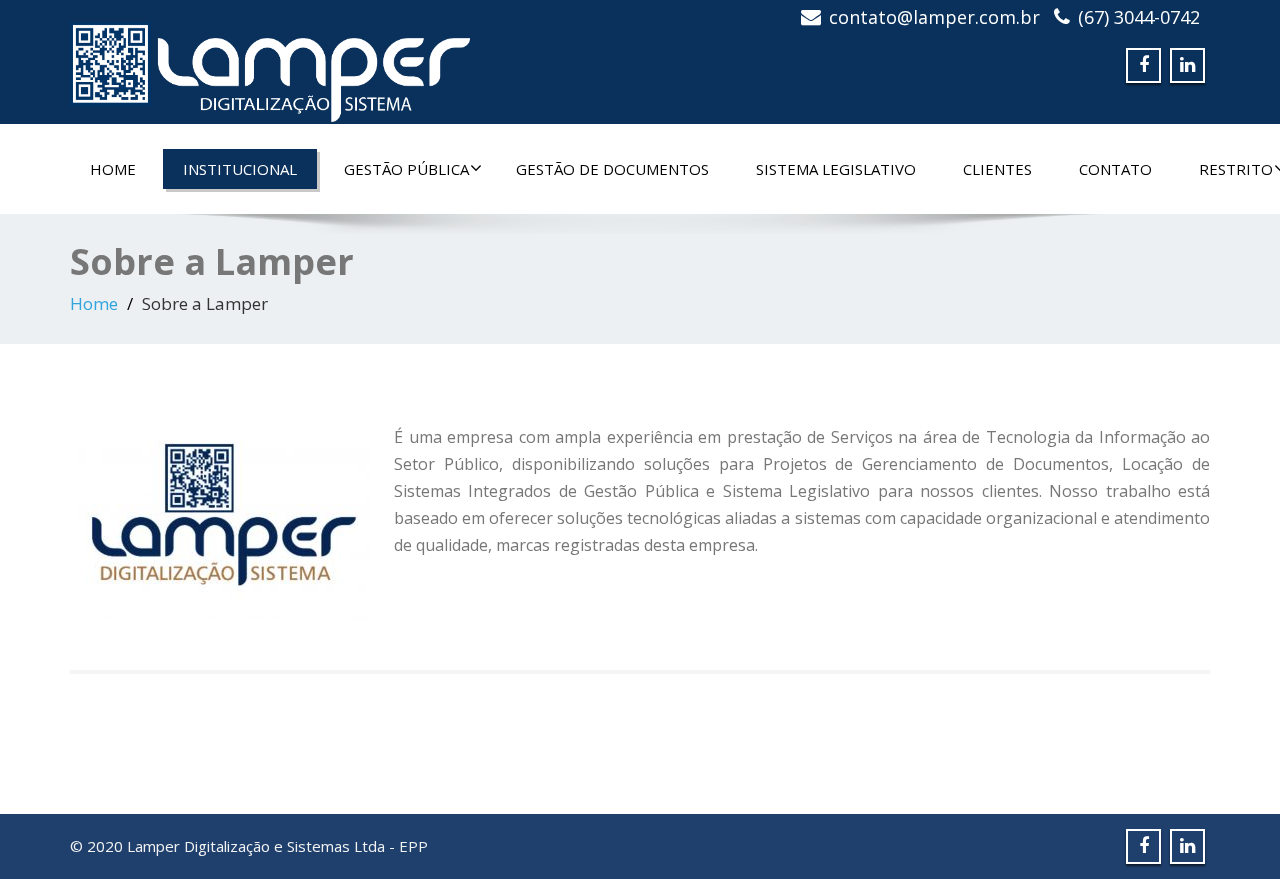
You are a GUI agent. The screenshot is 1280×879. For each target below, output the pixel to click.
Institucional (240, 169)
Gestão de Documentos (612, 169)
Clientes (997, 169)
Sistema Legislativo (836, 169)
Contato (1115, 169)
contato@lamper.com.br (934, 17)
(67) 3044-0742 (1139, 17)
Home (113, 169)
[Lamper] (270, 66)
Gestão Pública (406, 169)
